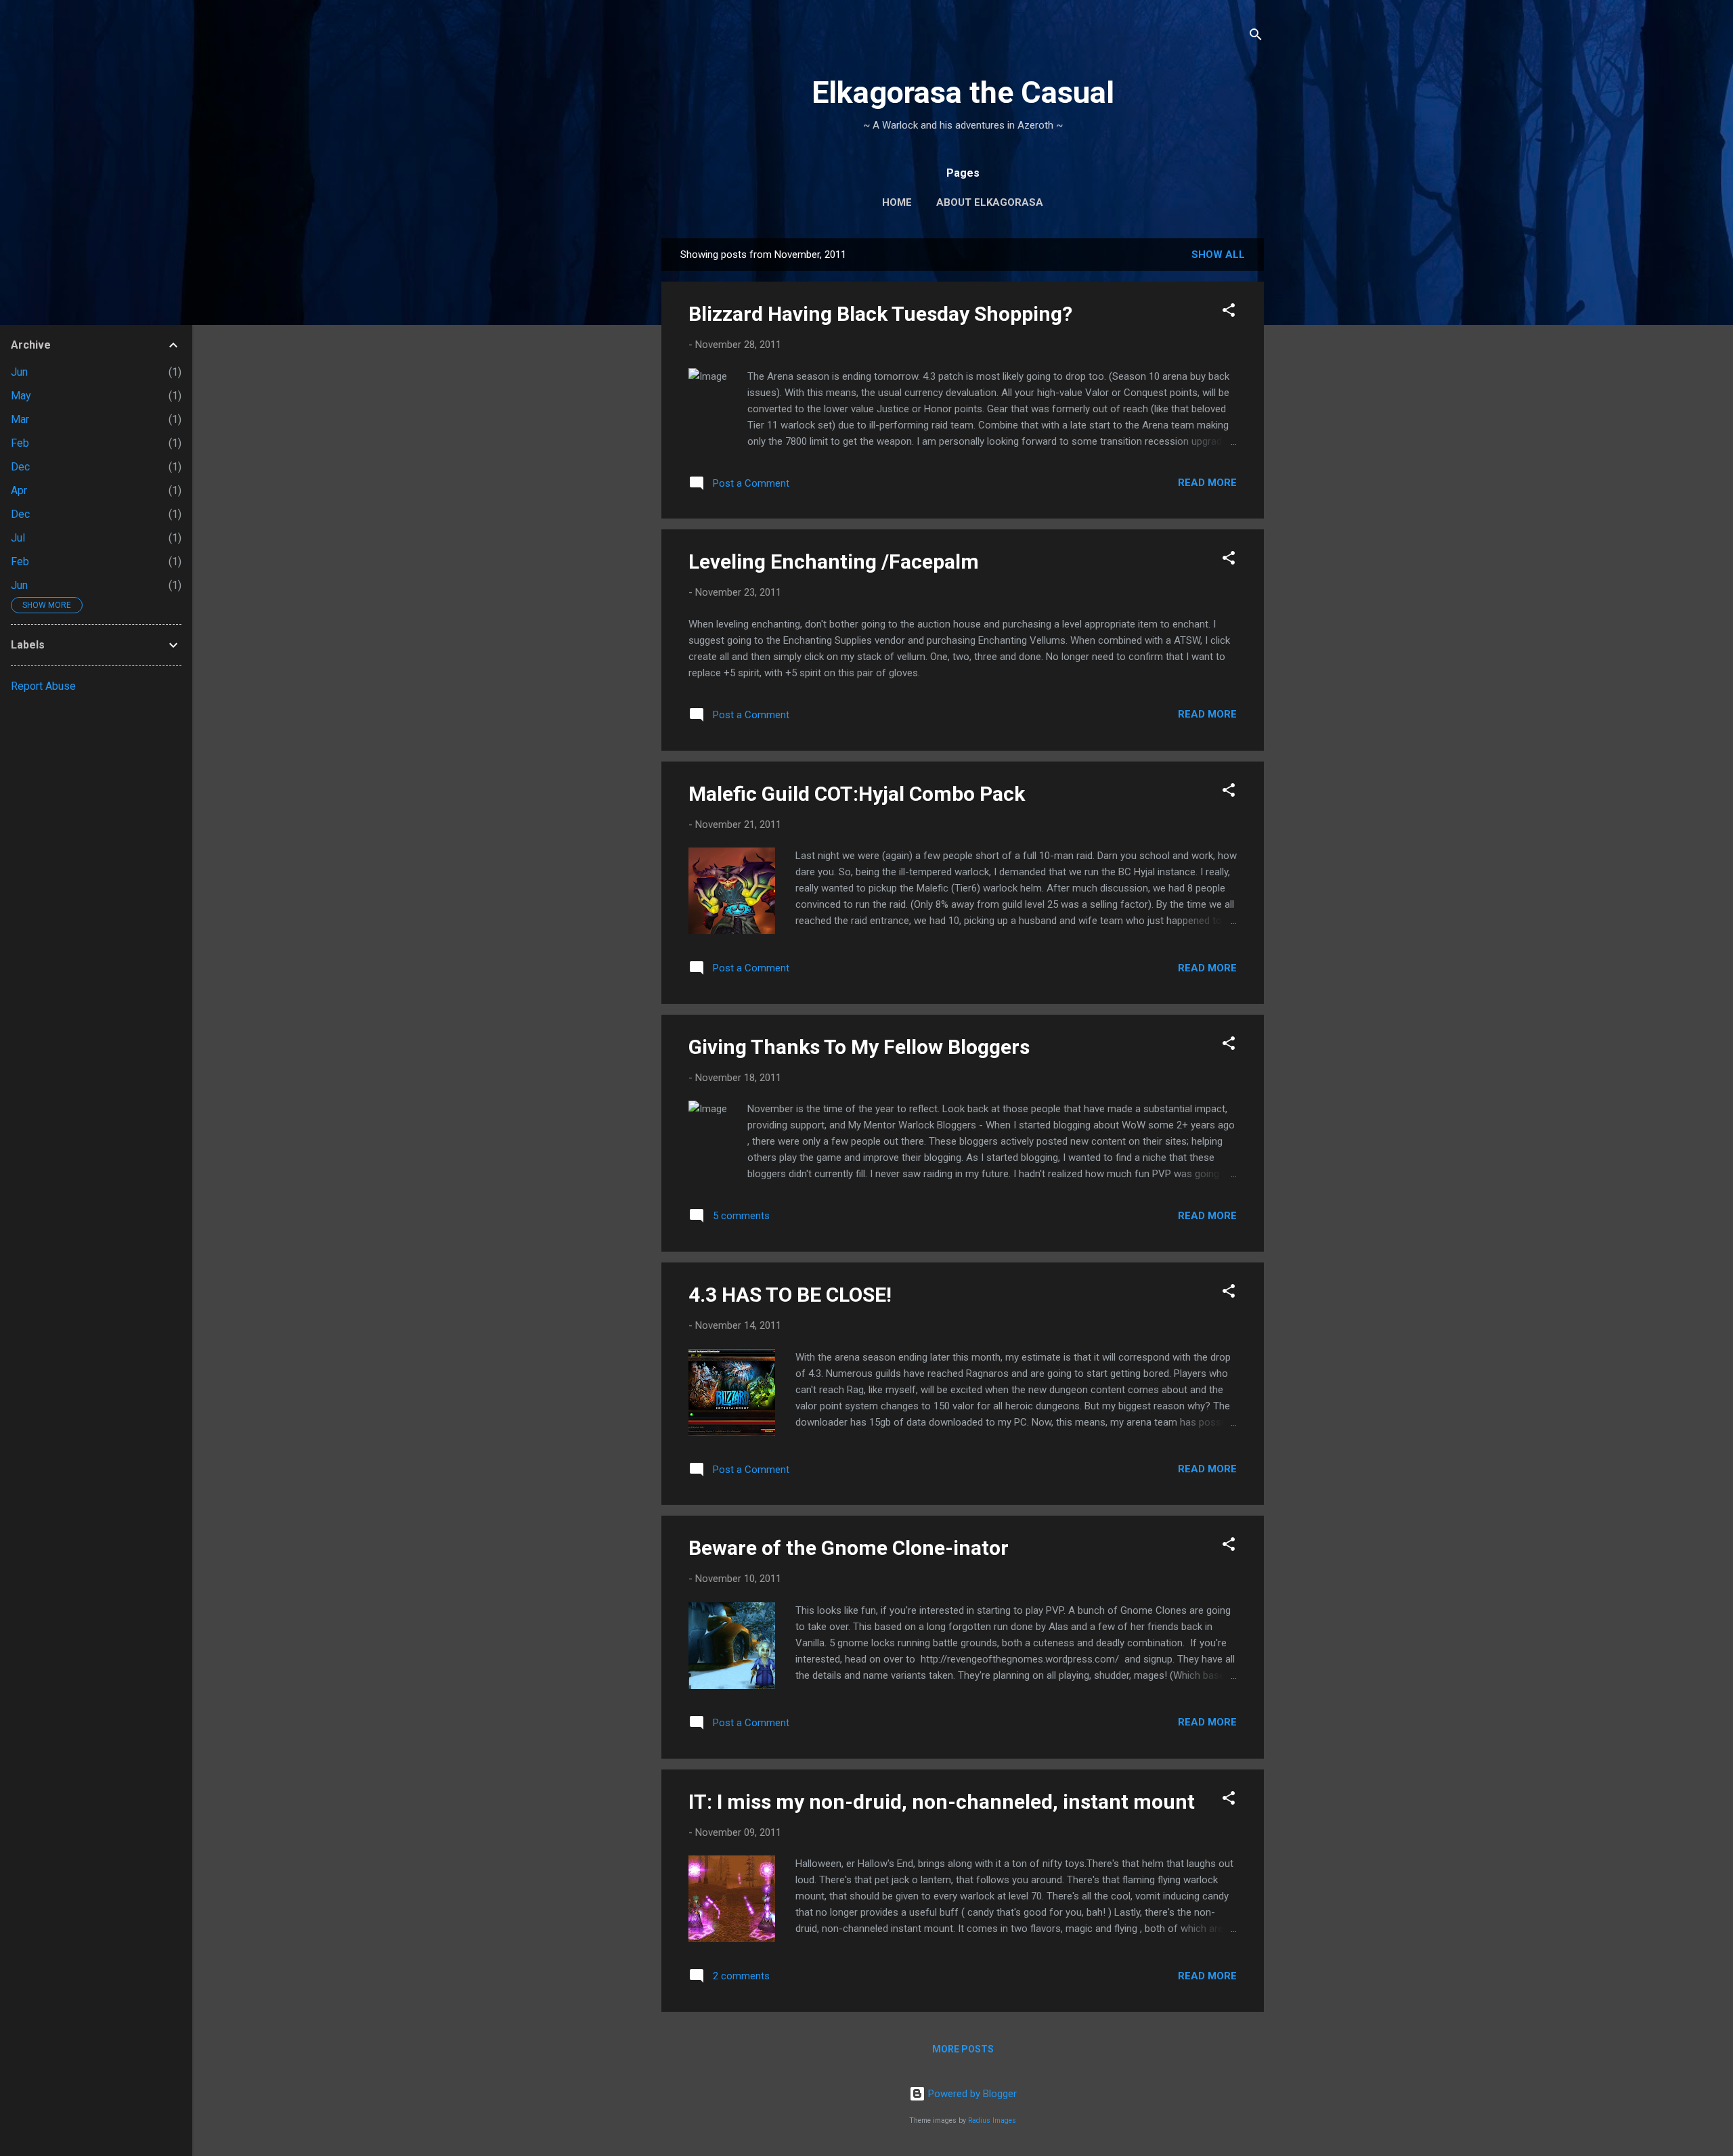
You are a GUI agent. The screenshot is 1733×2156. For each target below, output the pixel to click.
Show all (1218, 255)
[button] (1229, 312)
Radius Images (992, 2120)
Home (897, 202)
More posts (963, 2049)
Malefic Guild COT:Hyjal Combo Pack (857, 794)
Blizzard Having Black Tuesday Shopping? (880, 314)
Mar (20, 419)
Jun (19, 372)
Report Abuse (43, 686)
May (21, 396)
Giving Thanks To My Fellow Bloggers (859, 1047)
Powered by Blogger (971, 2094)
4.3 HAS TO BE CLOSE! (790, 1295)
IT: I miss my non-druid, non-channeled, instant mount (942, 1802)
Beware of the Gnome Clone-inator (849, 1548)
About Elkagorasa (990, 202)
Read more (1207, 483)
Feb (20, 443)
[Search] (1256, 37)
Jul (18, 538)
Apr (19, 490)
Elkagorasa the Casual (963, 92)
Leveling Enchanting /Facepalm (834, 562)
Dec (20, 467)
